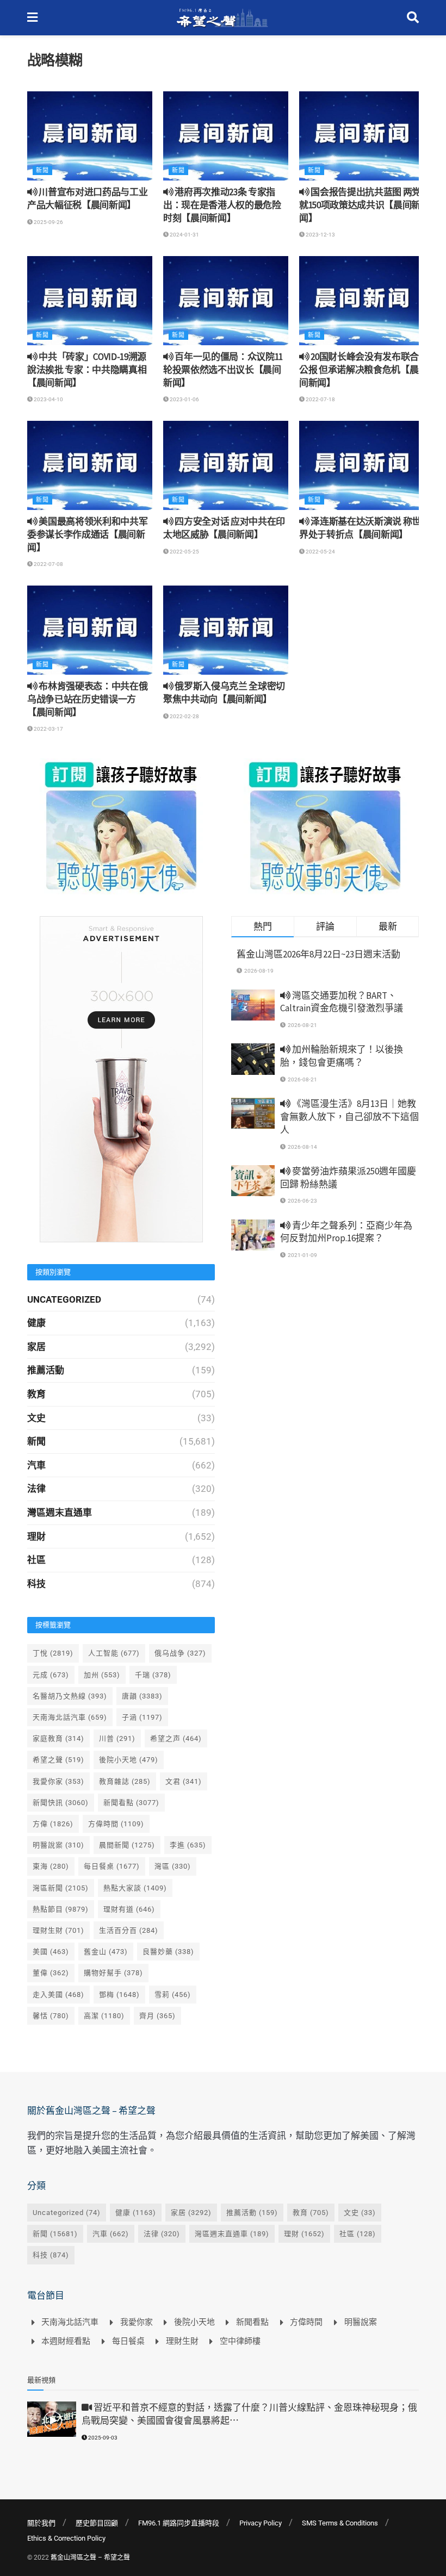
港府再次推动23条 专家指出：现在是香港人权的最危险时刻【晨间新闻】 (222, 205)
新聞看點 (131, 1803)
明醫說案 (58, 1845)
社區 (36, 1560)
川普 (117, 1738)
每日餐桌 (112, 1866)
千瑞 (153, 1675)
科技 (36, 1584)
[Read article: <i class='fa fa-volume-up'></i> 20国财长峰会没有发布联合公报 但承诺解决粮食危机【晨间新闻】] (362, 301)
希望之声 (176, 1738)
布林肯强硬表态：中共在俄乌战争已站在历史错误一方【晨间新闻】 (87, 699)
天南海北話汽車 (70, 1717)
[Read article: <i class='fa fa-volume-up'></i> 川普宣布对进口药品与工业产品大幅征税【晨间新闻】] (90, 136)
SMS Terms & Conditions (340, 2523)
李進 (188, 1845)
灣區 (173, 1866)
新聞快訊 (61, 1803)
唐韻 (142, 1696)
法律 (36, 1489)
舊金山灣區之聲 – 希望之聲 (90, 2558)
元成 (51, 1675)
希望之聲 (58, 1760)
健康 (36, 1323)
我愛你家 (58, 1781)
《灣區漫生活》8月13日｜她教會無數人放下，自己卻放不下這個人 (349, 1117)
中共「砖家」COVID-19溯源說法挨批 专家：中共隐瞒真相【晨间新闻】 (87, 370)
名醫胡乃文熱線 (70, 1696)
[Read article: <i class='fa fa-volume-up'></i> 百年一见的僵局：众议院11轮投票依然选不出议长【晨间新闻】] (226, 301)
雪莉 (173, 1995)
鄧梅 (119, 1995)
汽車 (36, 1465)
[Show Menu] (32, 18)
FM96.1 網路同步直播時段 (179, 2523)
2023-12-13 (320, 235)
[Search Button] (413, 18)
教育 (36, 1394)
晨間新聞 (127, 1845)
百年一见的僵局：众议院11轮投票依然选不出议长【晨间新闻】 (223, 370)
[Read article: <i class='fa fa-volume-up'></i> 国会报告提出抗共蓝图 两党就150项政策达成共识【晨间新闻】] (362, 136)
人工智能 (114, 1653)
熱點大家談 (135, 1888)
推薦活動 (46, 1370)
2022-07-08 (48, 564)
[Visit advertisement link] (121, 826)
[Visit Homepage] (222, 18)
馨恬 (51, 2016)
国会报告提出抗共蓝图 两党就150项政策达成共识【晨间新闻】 (360, 205)
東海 (51, 1866)
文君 (184, 1781)
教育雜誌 (125, 1781)
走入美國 (58, 1995)
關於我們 (41, 2523)
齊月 (157, 2016)
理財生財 (58, 1930)
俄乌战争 (180, 1653)
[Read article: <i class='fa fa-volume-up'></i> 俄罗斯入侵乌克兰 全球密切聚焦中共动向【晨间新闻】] (226, 630)
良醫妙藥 (168, 1952)
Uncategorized (64, 1299)
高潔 (104, 2016)
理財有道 (129, 1909)
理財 (36, 1536)
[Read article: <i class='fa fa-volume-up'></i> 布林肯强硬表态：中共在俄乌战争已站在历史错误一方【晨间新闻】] (90, 630)
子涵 (142, 1717)
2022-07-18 (320, 399)
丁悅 (53, 1653)
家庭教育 (58, 1738)
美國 (51, 1952)
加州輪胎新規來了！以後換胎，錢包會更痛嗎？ (342, 1056)
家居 (36, 1347)
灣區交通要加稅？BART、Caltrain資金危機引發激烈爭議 (342, 1002)
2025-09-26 (48, 222)
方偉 (53, 1824)
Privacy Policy (261, 2523)
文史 (36, 1418)
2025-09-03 (102, 2438)
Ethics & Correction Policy (66, 2538)
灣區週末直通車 (60, 1513)
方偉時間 (116, 1824)
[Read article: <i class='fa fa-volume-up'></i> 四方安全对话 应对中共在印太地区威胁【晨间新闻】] (226, 465)
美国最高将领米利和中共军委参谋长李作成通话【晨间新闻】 (87, 534)
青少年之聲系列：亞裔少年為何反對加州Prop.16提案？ (346, 1232)
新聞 (42, 170)
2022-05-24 (320, 552)
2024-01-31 (184, 235)
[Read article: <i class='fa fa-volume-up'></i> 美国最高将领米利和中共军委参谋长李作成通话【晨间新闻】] (90, 465)
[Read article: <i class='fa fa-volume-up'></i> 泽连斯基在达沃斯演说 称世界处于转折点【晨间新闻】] (362, 465)
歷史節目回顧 (97, 2523)
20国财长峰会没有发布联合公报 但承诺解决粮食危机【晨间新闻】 (359, 370)
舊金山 (106, 1952)
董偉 (51, 1973)
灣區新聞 (61, 1888)
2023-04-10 (48, 399)
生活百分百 (129, 1930)
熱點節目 (61, 1909)
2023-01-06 (184, 399)
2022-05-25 (184, 552)
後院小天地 (129, 1760)
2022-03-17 (48, 729)
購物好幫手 (113, 1973)
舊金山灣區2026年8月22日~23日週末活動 (318, 954)
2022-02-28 (184, 716)
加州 (102, 1675)
